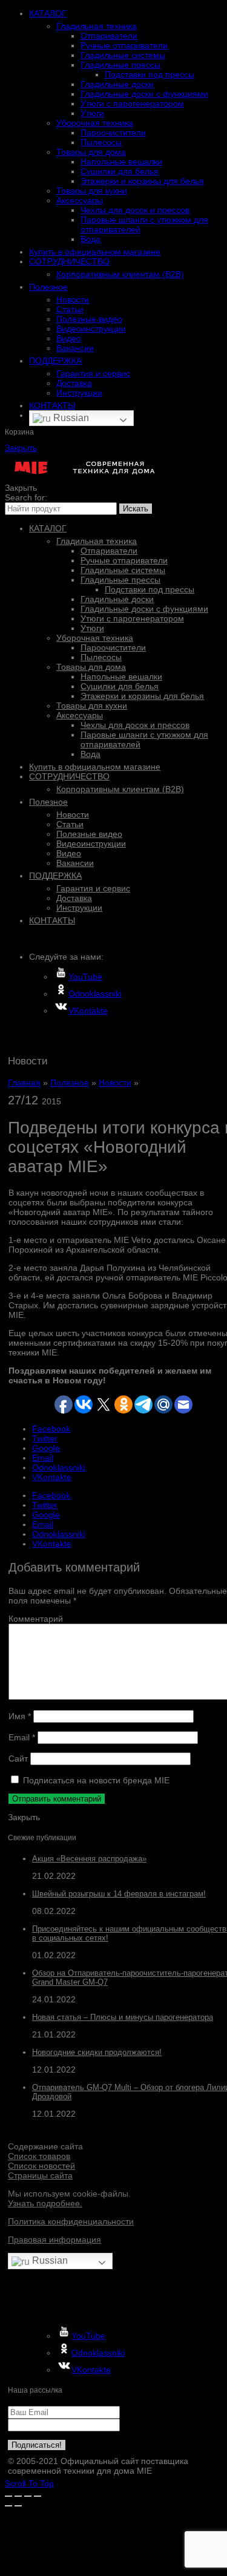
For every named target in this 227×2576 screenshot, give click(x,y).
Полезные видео (89, 319)
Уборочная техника (95, 123)
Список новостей (41, 2166)
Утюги (92, 113)
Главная (24, 1083)
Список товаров (39, 2156)
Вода (90, 239)
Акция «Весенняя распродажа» (89, 1859)
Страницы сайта (40, 2175)
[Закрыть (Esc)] (8, 2496)
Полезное (48, 287)
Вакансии (75, 348)
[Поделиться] (18, 2496)
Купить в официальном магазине (95, 252)
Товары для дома (91, 152)
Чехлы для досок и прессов (135, 210)
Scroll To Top (29, 2483)
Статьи (70, 309)
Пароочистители (113, 133)
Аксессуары (80, 200)
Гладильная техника (97, 26)
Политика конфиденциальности (71, 2221)
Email (22, 1737)
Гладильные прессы (120, 65)
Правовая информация (54, 2240)
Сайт (18, 1758)
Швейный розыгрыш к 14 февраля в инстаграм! (119, 1894)
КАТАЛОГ (48, 13)
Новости (73, 300)
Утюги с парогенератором (132, 103)
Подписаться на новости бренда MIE (95, 1780)
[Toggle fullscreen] (28, 2496)
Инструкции (79, 393)
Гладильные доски (117, 84)
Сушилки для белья (120, 171)
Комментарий (36, 1619)
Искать (136, 509)
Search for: (26, 497)
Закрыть (21, 448)
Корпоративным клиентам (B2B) (120, 274)
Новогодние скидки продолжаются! (97, 2052)
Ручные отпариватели (124, 45)
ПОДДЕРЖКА (55, 361)
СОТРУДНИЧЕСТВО (69, 261)
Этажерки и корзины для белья (142, 181)
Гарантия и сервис (93, 373)
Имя (20, 1716)
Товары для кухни (92, 191)
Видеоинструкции (91, 329)
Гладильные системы (123, 55)
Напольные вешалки (121, 162)
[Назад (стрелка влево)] (8, 2506)
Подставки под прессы (150, 74)
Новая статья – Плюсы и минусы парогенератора (123, 2017)
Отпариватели (109, 36)
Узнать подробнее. (45, 2203)
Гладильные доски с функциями (144, 94)
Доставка (74, 383)
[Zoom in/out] (38, 2496)
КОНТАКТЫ (52, 405)
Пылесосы (101, 142)
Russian (70, 418)
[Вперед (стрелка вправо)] (18, 2506)
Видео (69, 338)
